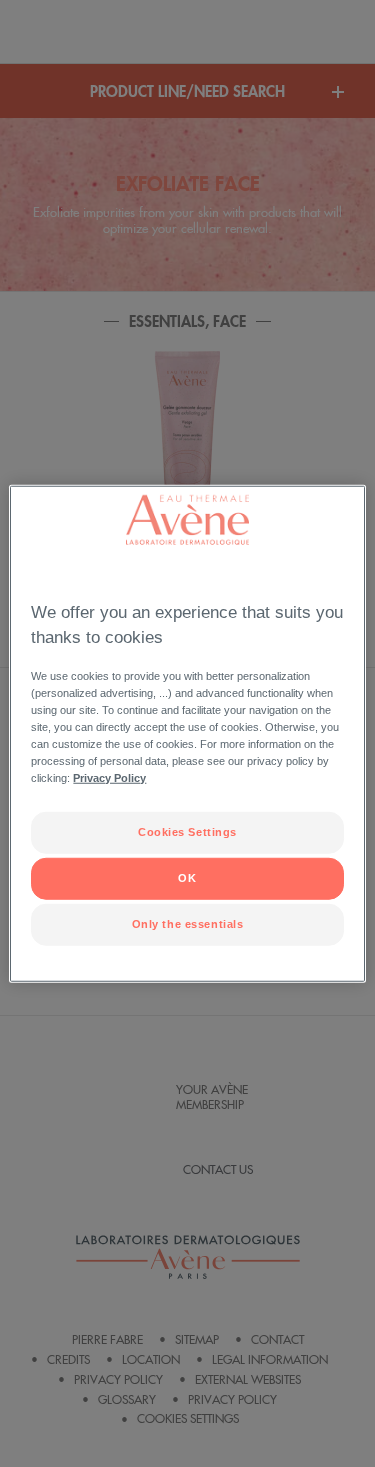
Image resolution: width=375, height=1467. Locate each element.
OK (187, 878)
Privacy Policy (109, 778)
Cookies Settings (187, 832)
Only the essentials (188, 924)
